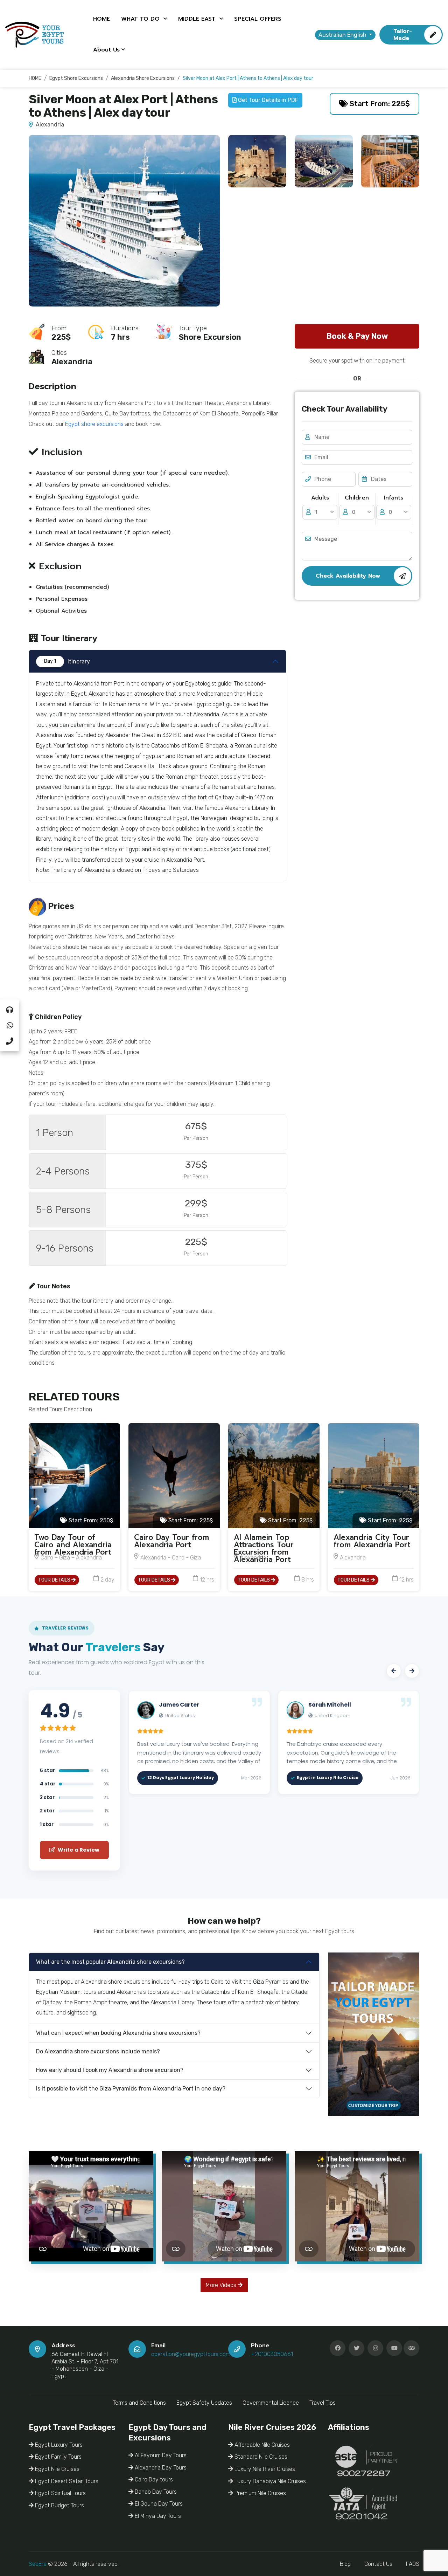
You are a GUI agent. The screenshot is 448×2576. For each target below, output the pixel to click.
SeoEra (38, 2564)
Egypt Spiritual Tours (60, 2493)
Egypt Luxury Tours (58, 2445)
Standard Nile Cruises (260, 2457)
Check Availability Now (348, 576)
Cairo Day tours (153, 2479)
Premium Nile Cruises (260, 2493)
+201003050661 (272, 2354)
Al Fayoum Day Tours (160, 2455)
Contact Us (378, 2564)
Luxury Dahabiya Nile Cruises (269, 2481)
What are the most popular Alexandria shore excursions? (110, 1962)
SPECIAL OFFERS (258, 19)
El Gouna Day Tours (158, 2504)
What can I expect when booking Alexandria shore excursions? (118, 2033)
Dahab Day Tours (155, 2492)
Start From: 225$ (379, 104)
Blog (345, 2564)
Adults (320, 498)
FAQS (413, 2564)
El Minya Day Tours (157, 2516)
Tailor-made (403, 35)
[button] (394, 1671)
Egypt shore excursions (94, 424)
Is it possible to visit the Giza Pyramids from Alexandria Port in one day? (131, 2089)
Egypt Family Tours (58, 2457)
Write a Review (78, 1850)
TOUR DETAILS (55, 1580)
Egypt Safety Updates (204, 2403)
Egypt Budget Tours (59, 2505)
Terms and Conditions (139, 2403)
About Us (106, 50)
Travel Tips (323, 2403)
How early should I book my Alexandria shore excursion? (110, 2070)
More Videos (222, 2285)
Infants (394, 498)
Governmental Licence (271, 2403)
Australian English (343, 35)
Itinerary (67, 662)
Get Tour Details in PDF (267, 100)
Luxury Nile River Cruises (264, 2469)
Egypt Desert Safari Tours (66, 2481)
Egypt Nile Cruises (57, 2469)
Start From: (90, 1520)
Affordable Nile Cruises (261, 2445)
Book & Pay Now (357, 336)
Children (357, 498)
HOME (101, 19)
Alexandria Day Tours (160, 2468)
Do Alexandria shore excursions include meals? (98, 2051)
